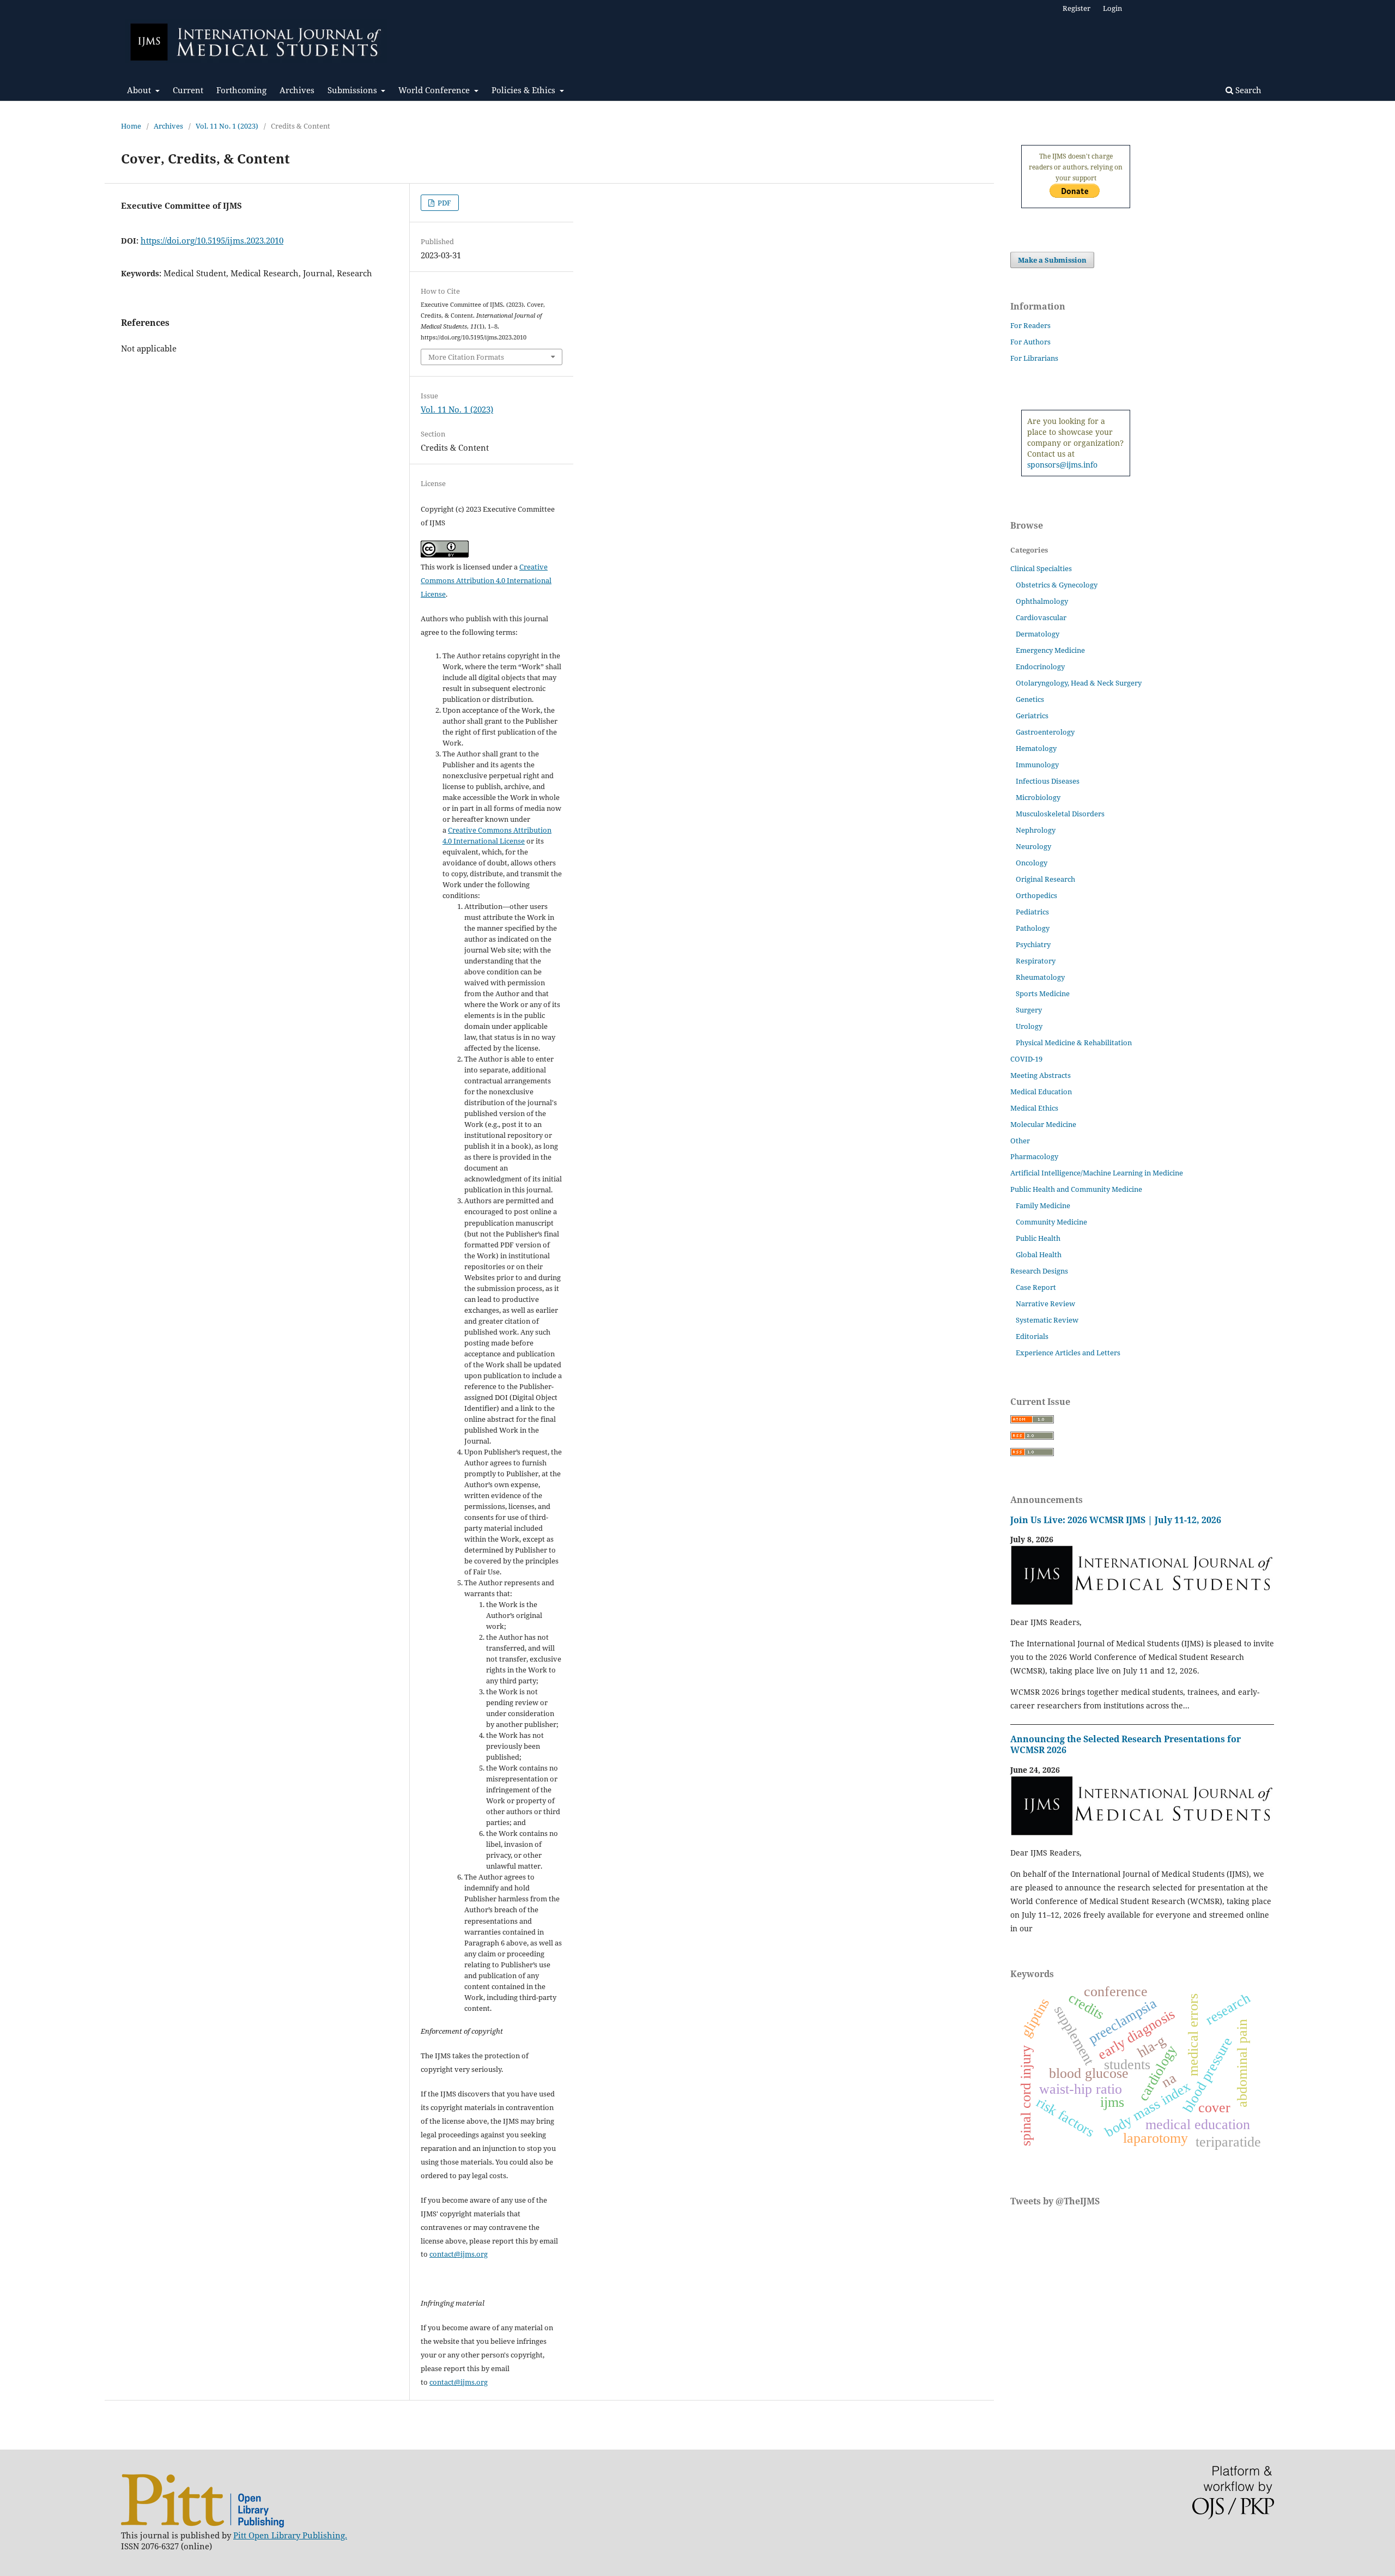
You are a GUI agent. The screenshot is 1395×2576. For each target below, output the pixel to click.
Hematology (1036, 748)
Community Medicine (1051, 1222)
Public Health (1038, 1238)
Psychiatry (1033, 944)
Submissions (353, 90)
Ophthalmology (1042, 601)
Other (1020, 1141)
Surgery (1029, 1010)
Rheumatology (1040, 977)
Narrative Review (1045, 1304)
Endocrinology (1040, 666)
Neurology (1033, 846)
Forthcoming (241, 90)
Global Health (1039, 1254)
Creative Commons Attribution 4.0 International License (486, 580)
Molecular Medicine (1043, 1124)
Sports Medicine (1043, 993)
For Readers (1030, 325)
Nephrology (1036, 830)
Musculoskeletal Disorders (1060, 814)
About (140, 90)
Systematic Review (1047, 1320)
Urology (1029, 1026)
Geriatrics (1032, 716)
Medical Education (1041, 1092)
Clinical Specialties (1041, 568)
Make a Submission (1052, 260)
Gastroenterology (1045, 732)
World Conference (435, 90)
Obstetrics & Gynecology (1057, 585)
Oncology (1032, 863)
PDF (444, 203)
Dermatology (1038, 634)
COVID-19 (1026, 1059)
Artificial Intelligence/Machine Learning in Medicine (1097, 1173)
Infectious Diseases (1048, 781)
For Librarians (1034, 358)
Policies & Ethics (524, 90)
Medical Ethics (1034, 1108)
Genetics (1030, 699)
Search (1247, 90)
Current (188, 90)
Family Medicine (1043, 1205)
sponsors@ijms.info (1062, 465)
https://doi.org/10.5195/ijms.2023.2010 (212, 240)
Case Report (1036, 1287)
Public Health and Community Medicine (1076, 1189)
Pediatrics (1032, 912)
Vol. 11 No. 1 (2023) (227, 126)
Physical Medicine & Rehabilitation (1074, 1042)
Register (1076, 8)
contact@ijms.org (459, 2254)
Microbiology (1038, 797)
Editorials (1032, 1336)
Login (1112, 8)
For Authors (1030, 342)
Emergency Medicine (1050, 650)
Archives (297, 90)
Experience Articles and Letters (1068, 1353)
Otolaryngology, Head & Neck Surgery (1079, 683)
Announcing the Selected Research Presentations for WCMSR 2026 (1126, 1744)
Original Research (1045, 879)
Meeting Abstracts (1041, 1075)
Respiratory (1036, 961)
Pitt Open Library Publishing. (290, 2535)
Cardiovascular (1041, 617)
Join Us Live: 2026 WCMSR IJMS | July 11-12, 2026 (1116, 1520)
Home (131, 126)
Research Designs (1039, 1271)
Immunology (1037, 765)
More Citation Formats (466, 357)
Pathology (1033, 928)
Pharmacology (1034, 1156)
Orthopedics (1036, 895)
